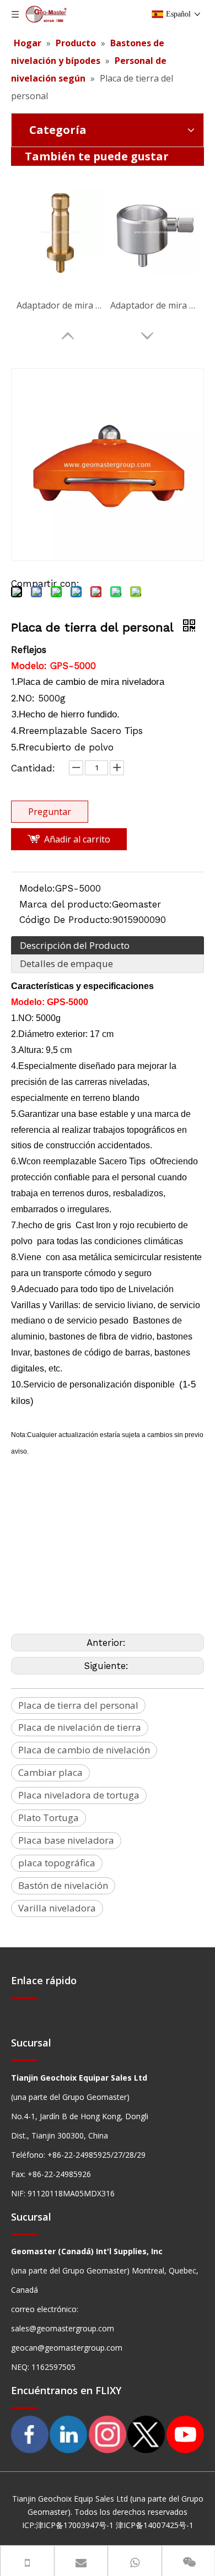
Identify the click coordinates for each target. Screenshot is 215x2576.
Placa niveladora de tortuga (79, 1795)
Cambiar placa (50, 1772)
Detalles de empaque (66, 963)
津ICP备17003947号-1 (75, 2525)
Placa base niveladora (66, 1840)
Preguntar (50, 812)
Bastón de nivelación (63, 1885)
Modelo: (37, 888)
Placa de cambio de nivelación (84, 1750)
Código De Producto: (66, 920)
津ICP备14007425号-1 (155, 2525)
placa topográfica (57, 1863)
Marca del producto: (66, 904)
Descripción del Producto (75, 945)
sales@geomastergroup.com (63, 2328)
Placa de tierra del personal (78, 1705)
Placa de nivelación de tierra (80, 1727)
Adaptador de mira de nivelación (61, 305)
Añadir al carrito (77, 839)
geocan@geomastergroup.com (67, 2348)
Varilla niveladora (57, 1908)
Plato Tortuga (49, 1818)
